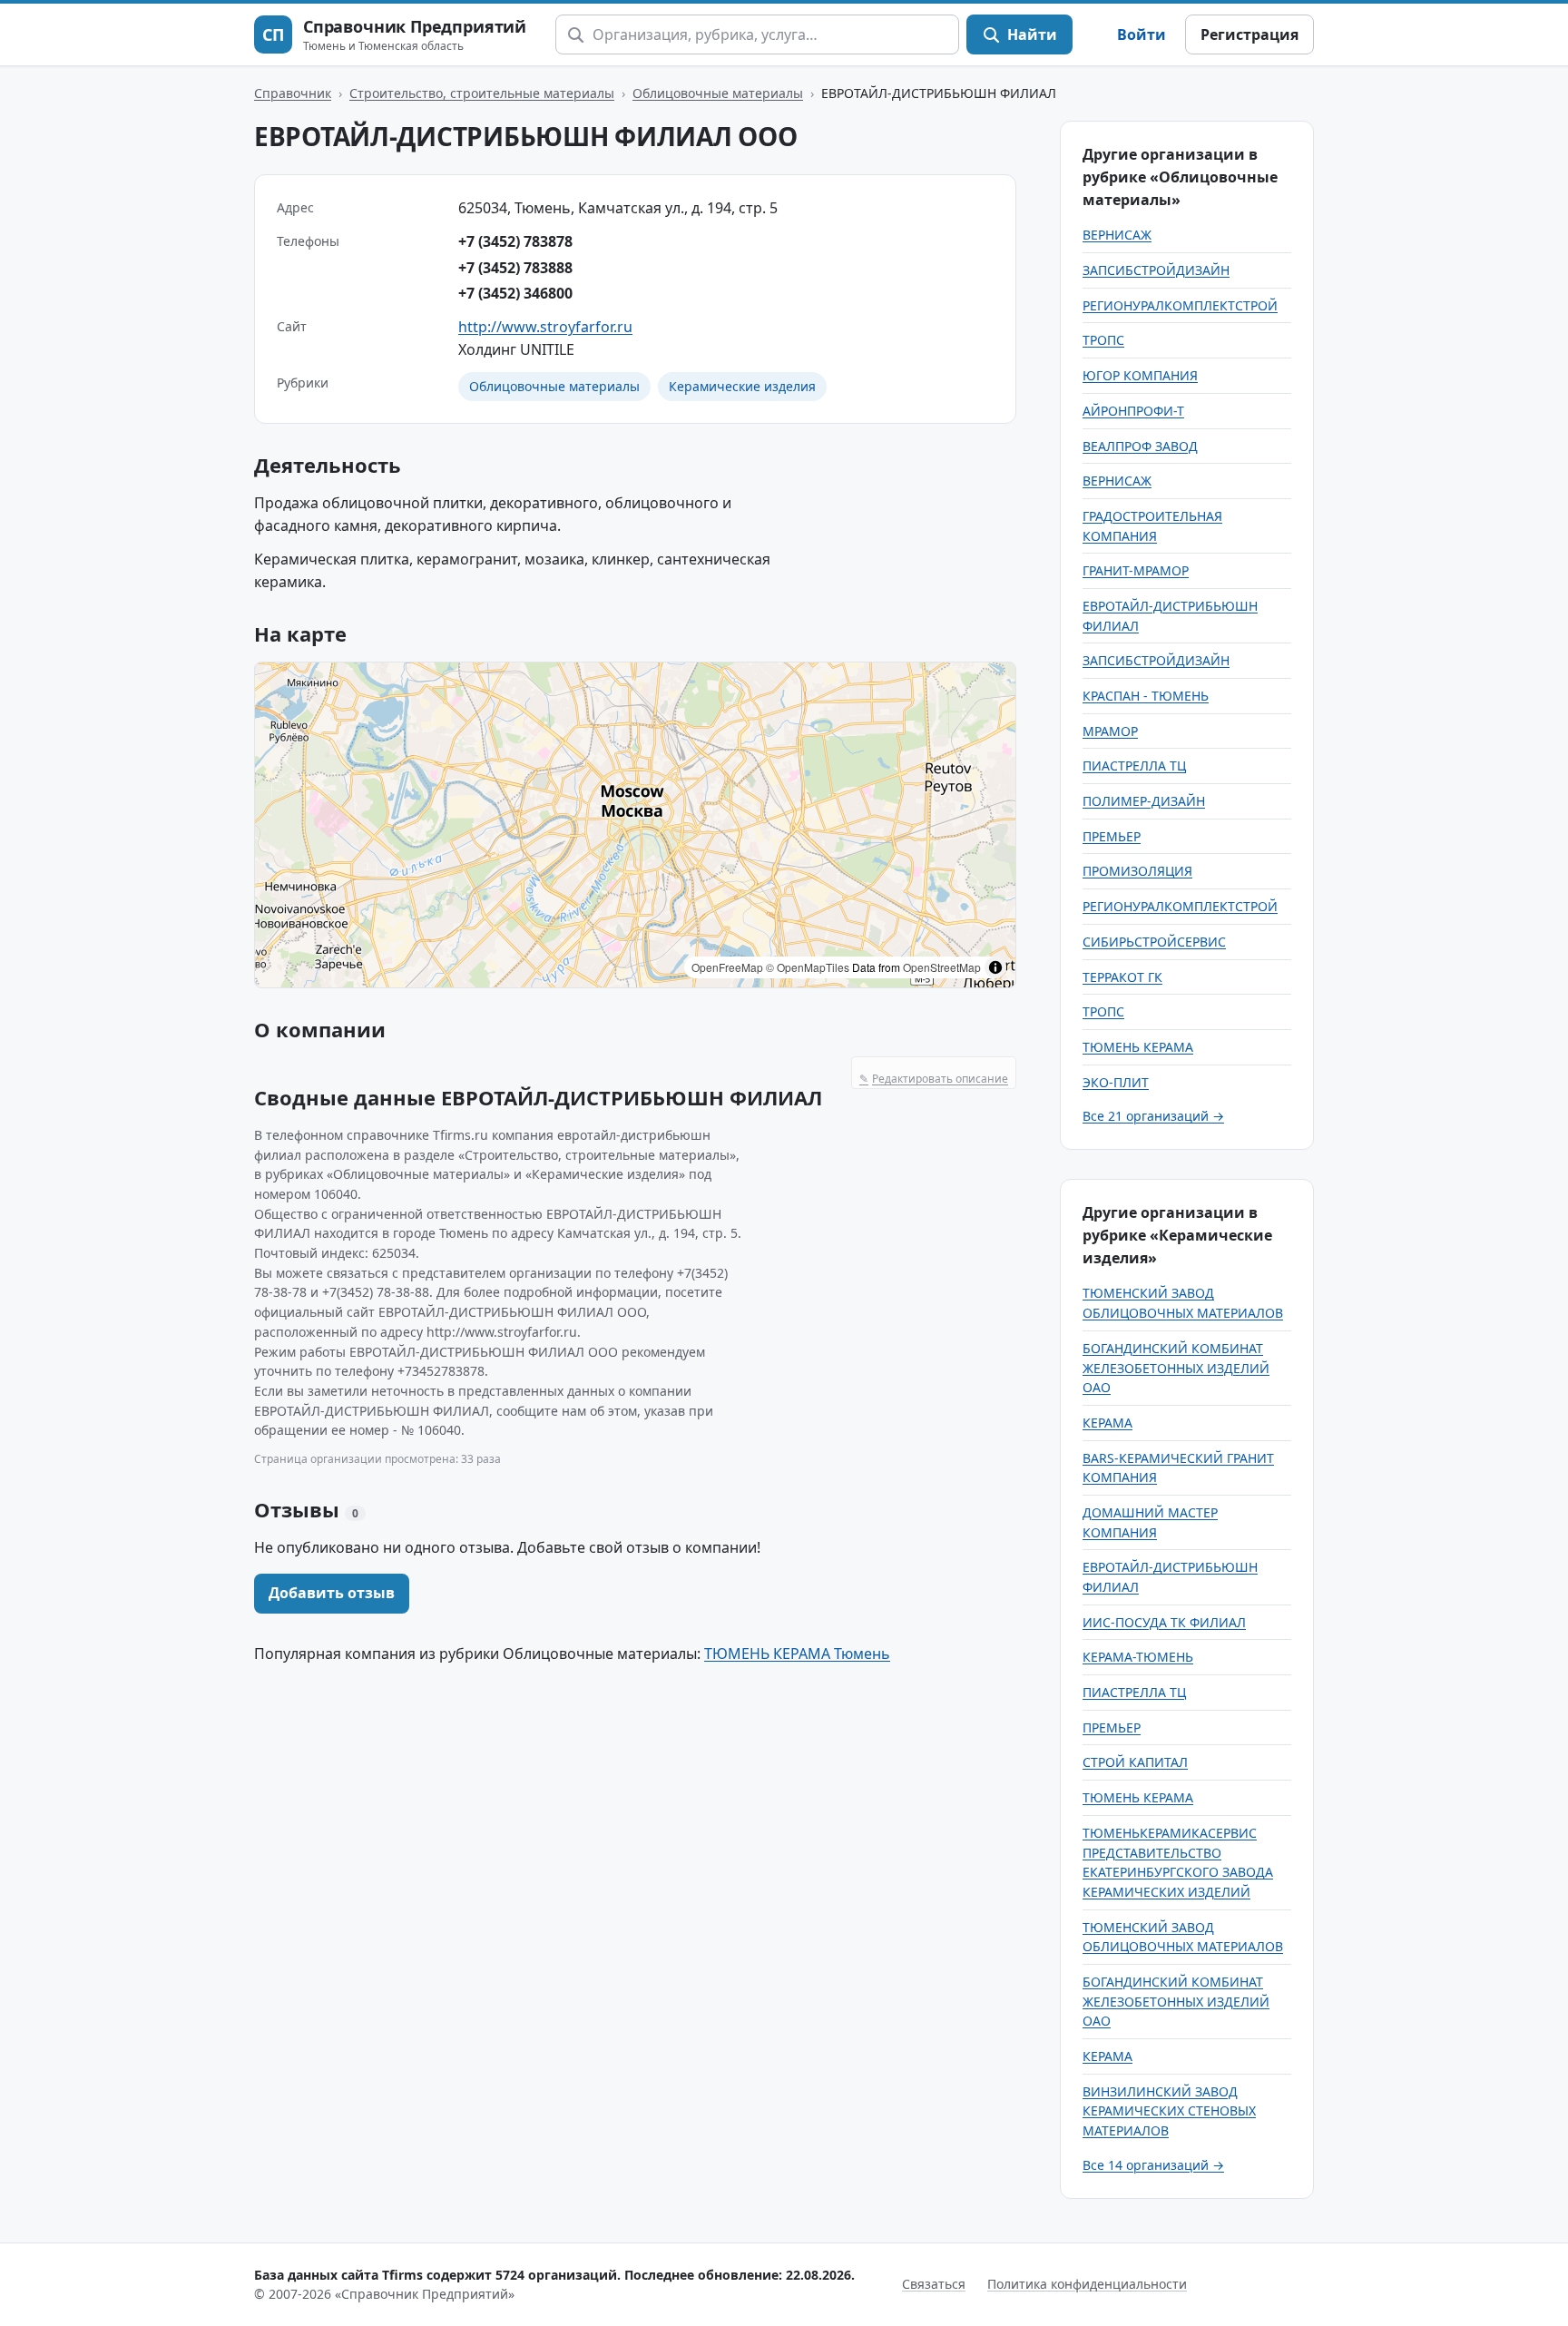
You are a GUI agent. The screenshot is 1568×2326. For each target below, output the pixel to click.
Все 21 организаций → (1153, 1116)
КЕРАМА (1107, 1423)
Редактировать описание (934, 1079)
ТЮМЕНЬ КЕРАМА (1138, 1047)
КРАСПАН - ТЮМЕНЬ (1146, 696)
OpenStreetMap (942, 967)
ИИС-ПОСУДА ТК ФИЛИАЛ (1164, 1622)
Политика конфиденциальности (1087, 2284)
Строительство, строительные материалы (482, 93)
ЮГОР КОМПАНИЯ (1140, 375)
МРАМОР (1110, 731)
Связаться (934, 2284)
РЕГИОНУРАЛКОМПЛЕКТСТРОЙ (1180, 305)
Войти (1142, 34)
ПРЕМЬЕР (1112, 836)
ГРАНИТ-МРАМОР (1136, 570)
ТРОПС (1103, 340)
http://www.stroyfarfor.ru (545, 327)
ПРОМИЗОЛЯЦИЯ (1137, 871)
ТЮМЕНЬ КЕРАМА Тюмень (797, 1654)
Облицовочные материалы (718, 93)
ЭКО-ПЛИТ (1116, 1082)
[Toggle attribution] (995, 967)
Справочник (293, 93)
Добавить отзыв (332, 1593)
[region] (635, 825)
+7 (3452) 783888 (515, 268)
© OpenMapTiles (808, 967)
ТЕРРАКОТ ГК (1122, 977)
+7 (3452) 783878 (515, 241)
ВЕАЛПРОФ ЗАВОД (1140, 446)
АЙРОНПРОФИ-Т (1133, 411)
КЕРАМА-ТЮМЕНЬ (1138, 1657)
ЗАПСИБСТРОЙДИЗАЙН (1156, 270)
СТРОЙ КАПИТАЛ (1135, 1762)
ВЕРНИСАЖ (1117, 235)
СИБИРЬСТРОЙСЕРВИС (1154, 942)
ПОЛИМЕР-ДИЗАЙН (1144, 801)
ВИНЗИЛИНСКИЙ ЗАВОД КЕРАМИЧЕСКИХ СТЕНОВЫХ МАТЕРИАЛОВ (1169, 2111)
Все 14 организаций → (1153, 2165)
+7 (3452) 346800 (515, 293)
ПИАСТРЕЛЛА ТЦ (1134, 766)
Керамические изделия (742, 386)
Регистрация (1249, 34)
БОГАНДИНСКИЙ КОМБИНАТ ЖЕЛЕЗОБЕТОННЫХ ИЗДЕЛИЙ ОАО (1176, 1368)
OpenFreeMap (727, 967)
